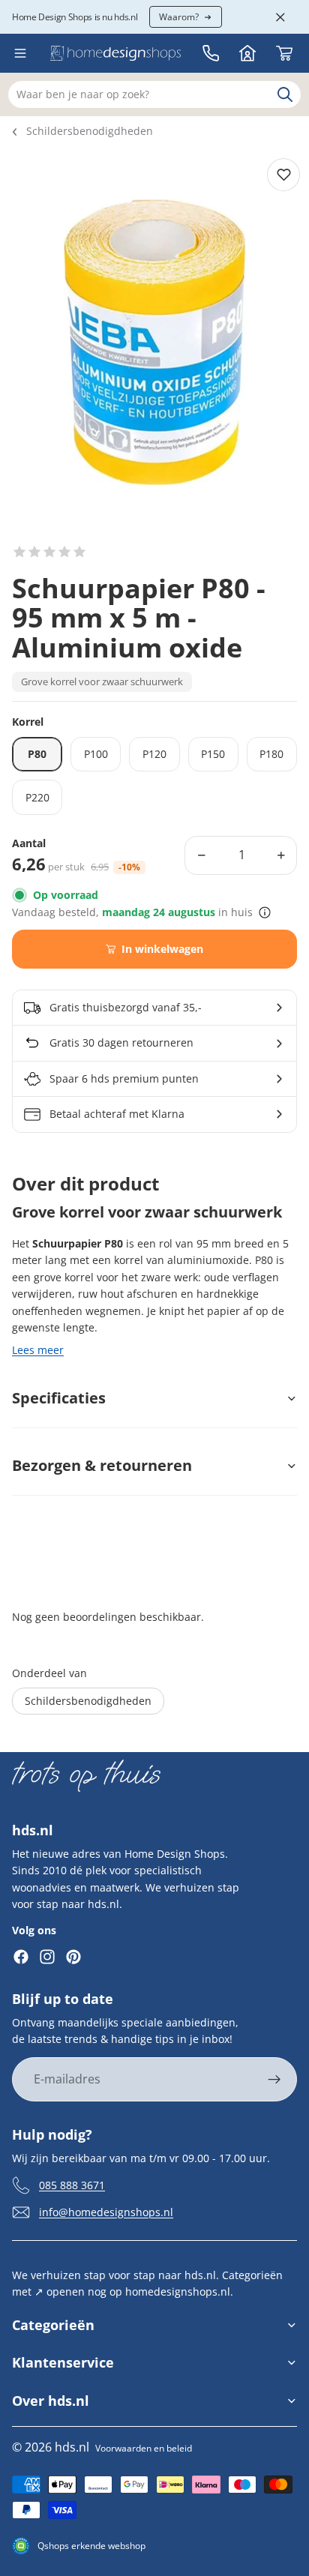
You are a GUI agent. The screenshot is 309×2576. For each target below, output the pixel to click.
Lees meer (38, 1350)
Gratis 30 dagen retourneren (121, 1042)
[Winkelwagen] (284, 53)
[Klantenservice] (211, 53)
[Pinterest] (73, 1957)
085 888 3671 (72, 2184)
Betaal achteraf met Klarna (117, 1114)
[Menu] (20, 53)
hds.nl (72, 2447)
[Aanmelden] (274, 2080)
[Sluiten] (280, 17)
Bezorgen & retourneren (102, 1465)
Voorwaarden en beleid (144, 2448)
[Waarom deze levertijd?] (265, 912)
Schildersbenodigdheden (90, 131)
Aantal (29, 844)
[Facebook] (21, 1957)
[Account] (247, 53)
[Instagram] (47, 1957)
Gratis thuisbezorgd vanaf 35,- (126, 1007)
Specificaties (59, 1398)
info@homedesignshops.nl (106, 2211)
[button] (49, 552)
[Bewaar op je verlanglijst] (283, 175)
